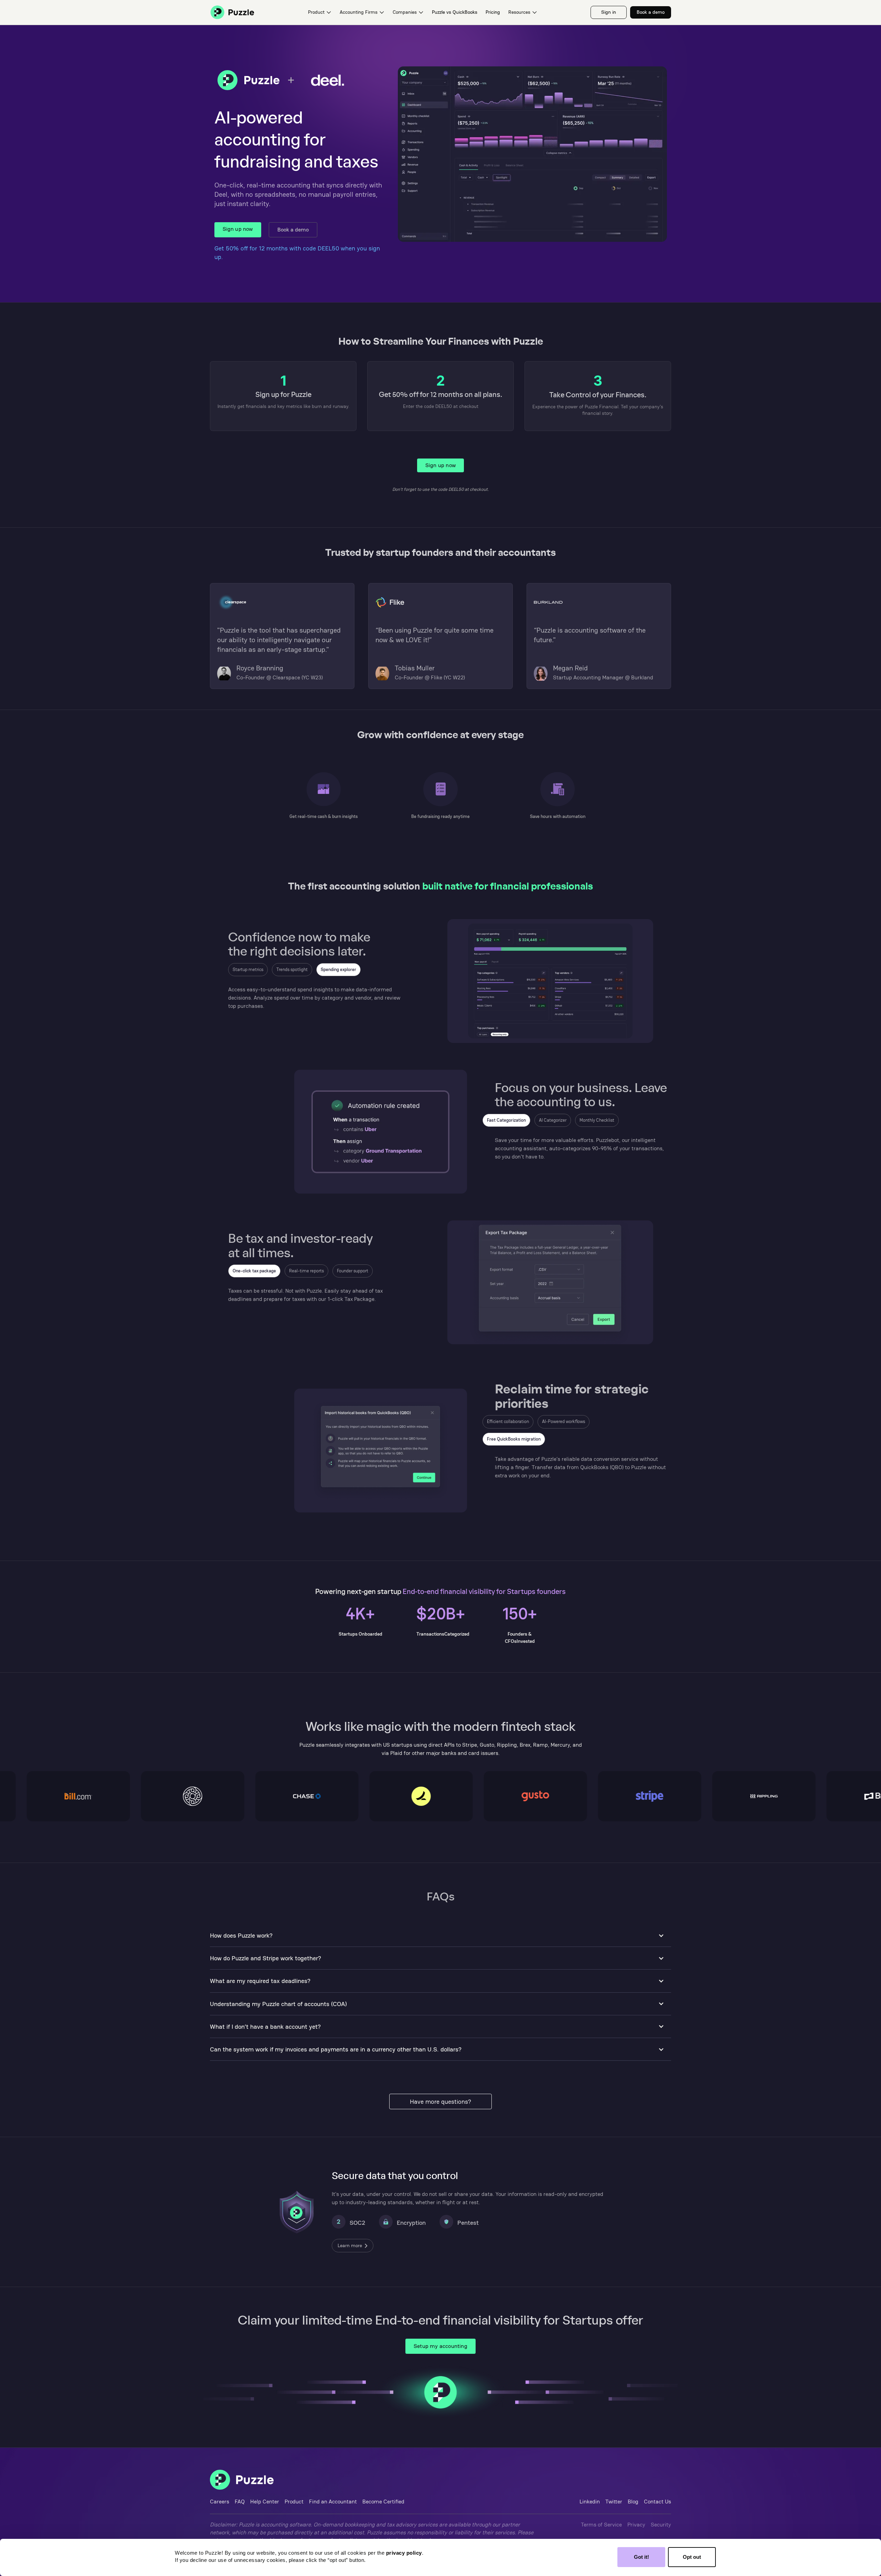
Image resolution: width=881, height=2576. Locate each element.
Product (294, 2502)
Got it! (641, 2557)
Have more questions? (440, 2101)
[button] (320, 12)
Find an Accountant (333, 2502)
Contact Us (657, 2502)
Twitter (614, 2502)
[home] (232, 12)
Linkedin (590, 2502)
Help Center (265, 2502)
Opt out (692, 2557)
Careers (220, 2502)
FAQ (240, 2502)
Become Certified (383, 2502)
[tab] (248, 970)
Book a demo (293, 230)
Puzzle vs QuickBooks (455, 12)
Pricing (493, 12)
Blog (633, 2502)
